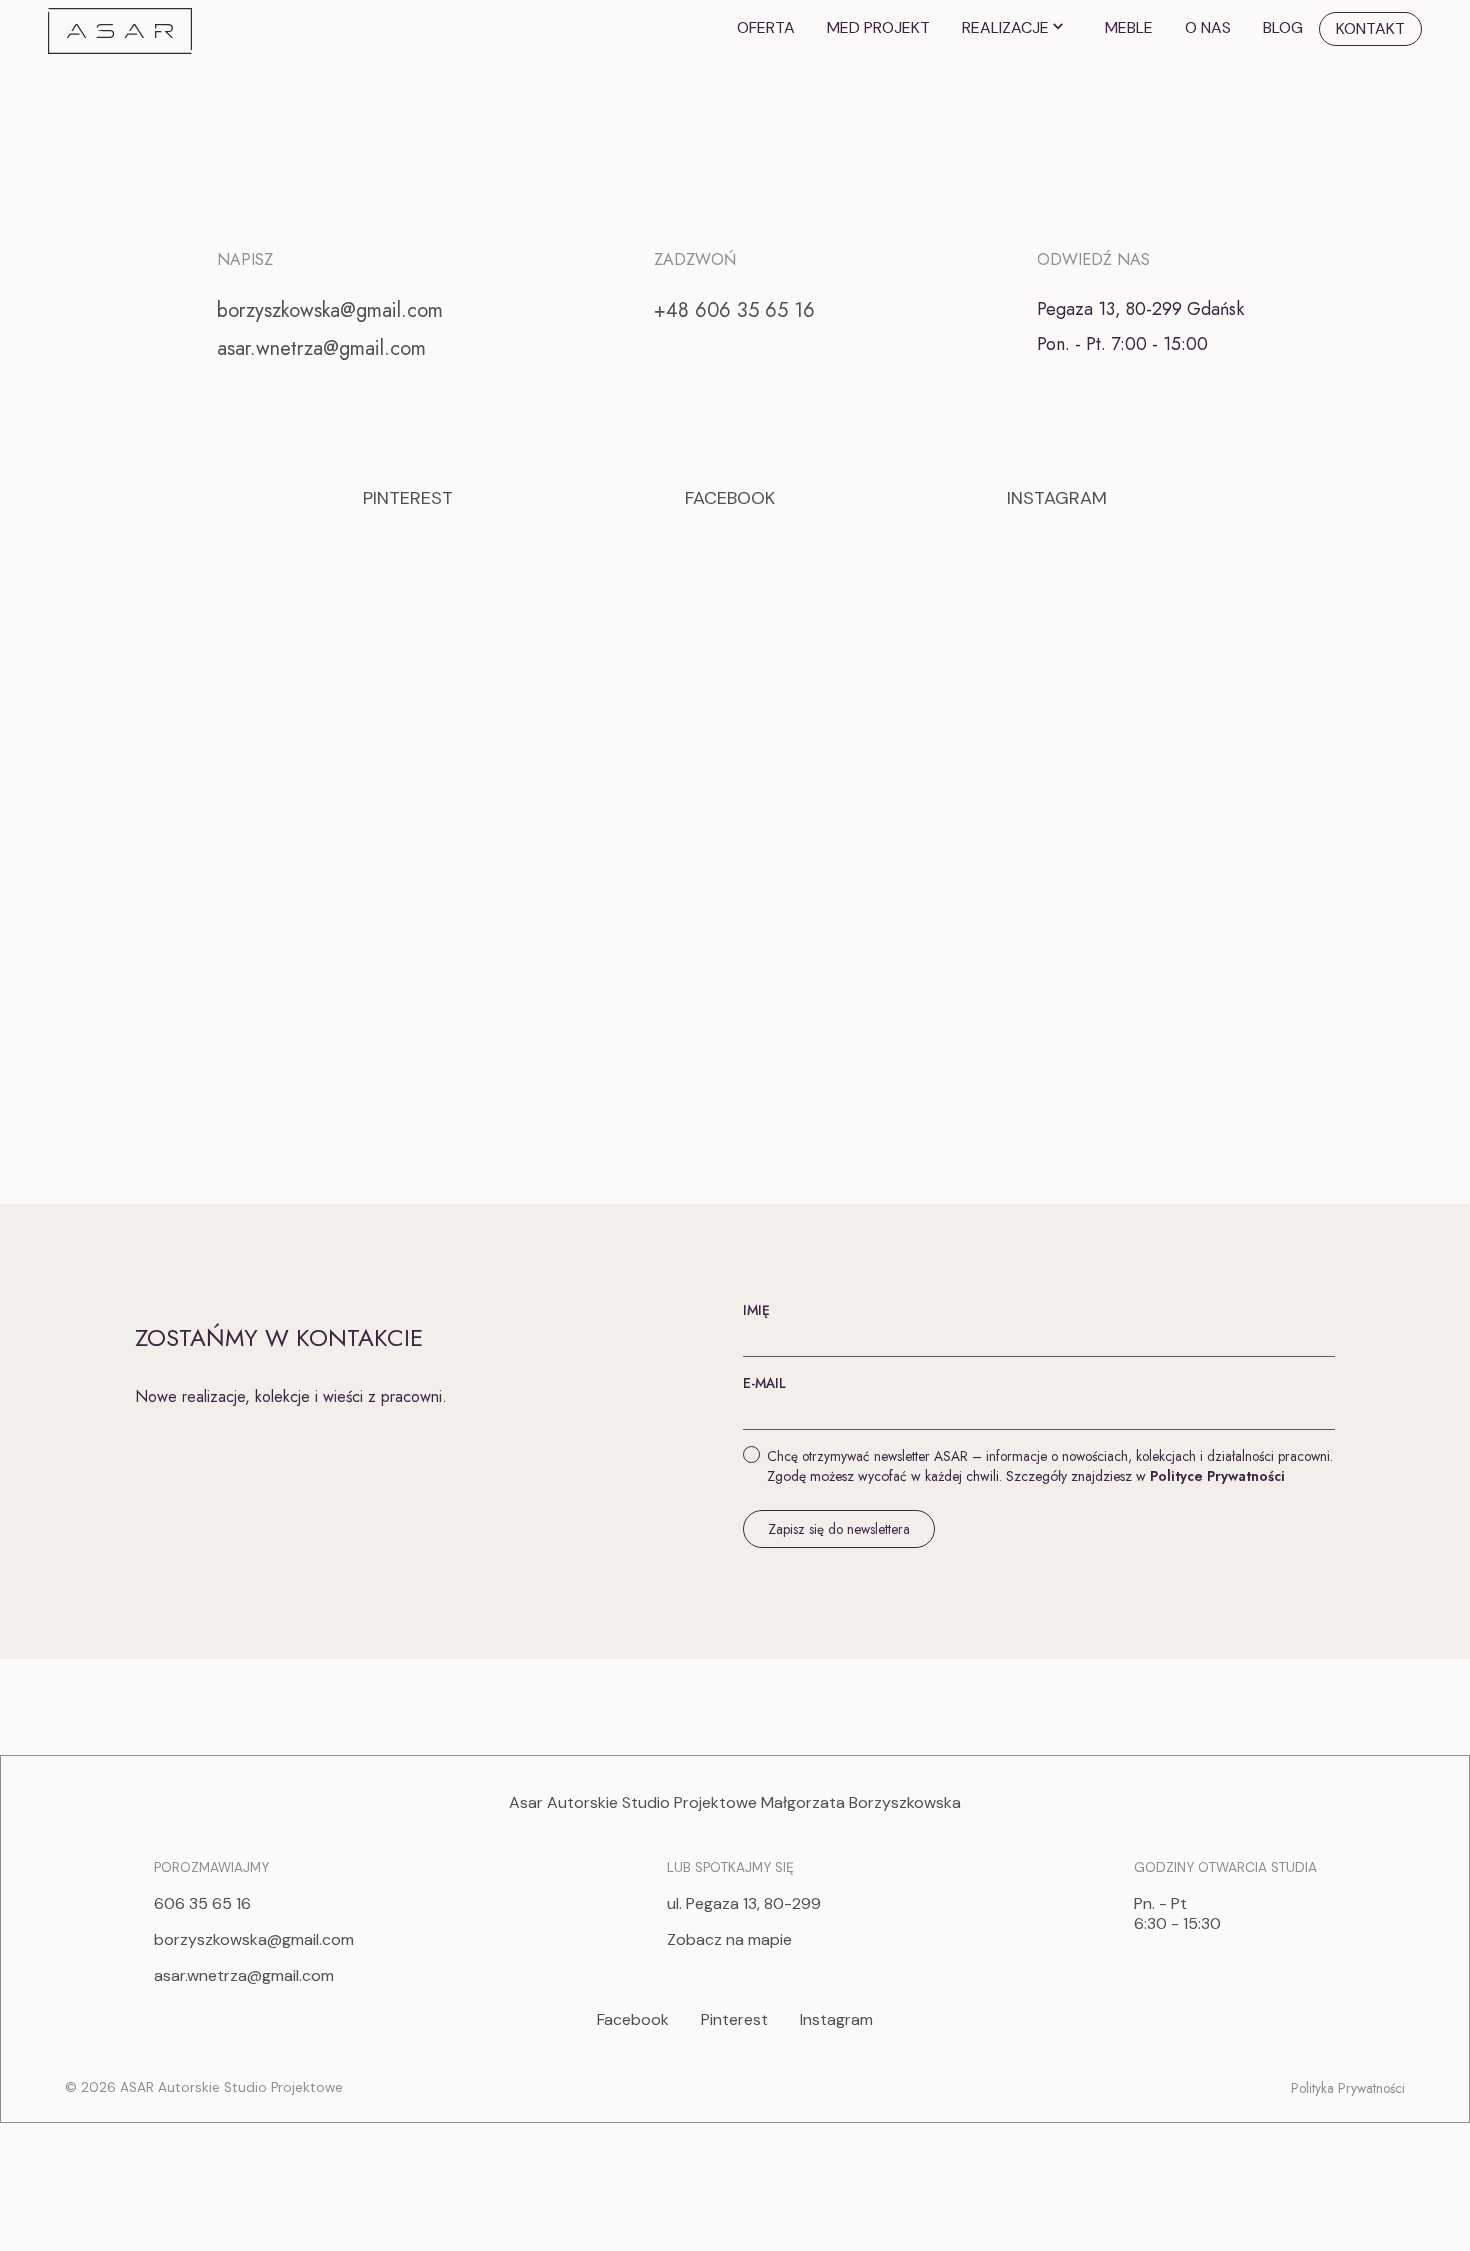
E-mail (764, 1383)
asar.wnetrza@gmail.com (321, 348)
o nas (1208, 27)
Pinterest (734, 2020)
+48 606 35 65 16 (734, 310)
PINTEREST (408, 498)
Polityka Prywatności (1348, 2088)
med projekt (878, 27)
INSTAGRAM (1057, 498)
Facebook (633, 2020)
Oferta (766, 27)
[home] (120, 29)
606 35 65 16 (202, 1904)
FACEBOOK (730, 498)
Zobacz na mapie (729, 1940)
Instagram (836, 2020)
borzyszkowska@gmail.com (330, 310)
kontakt (1370, 28)
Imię (756, 1310)
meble (1129, 27)
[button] (1017, 28)
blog (1283, 27)
